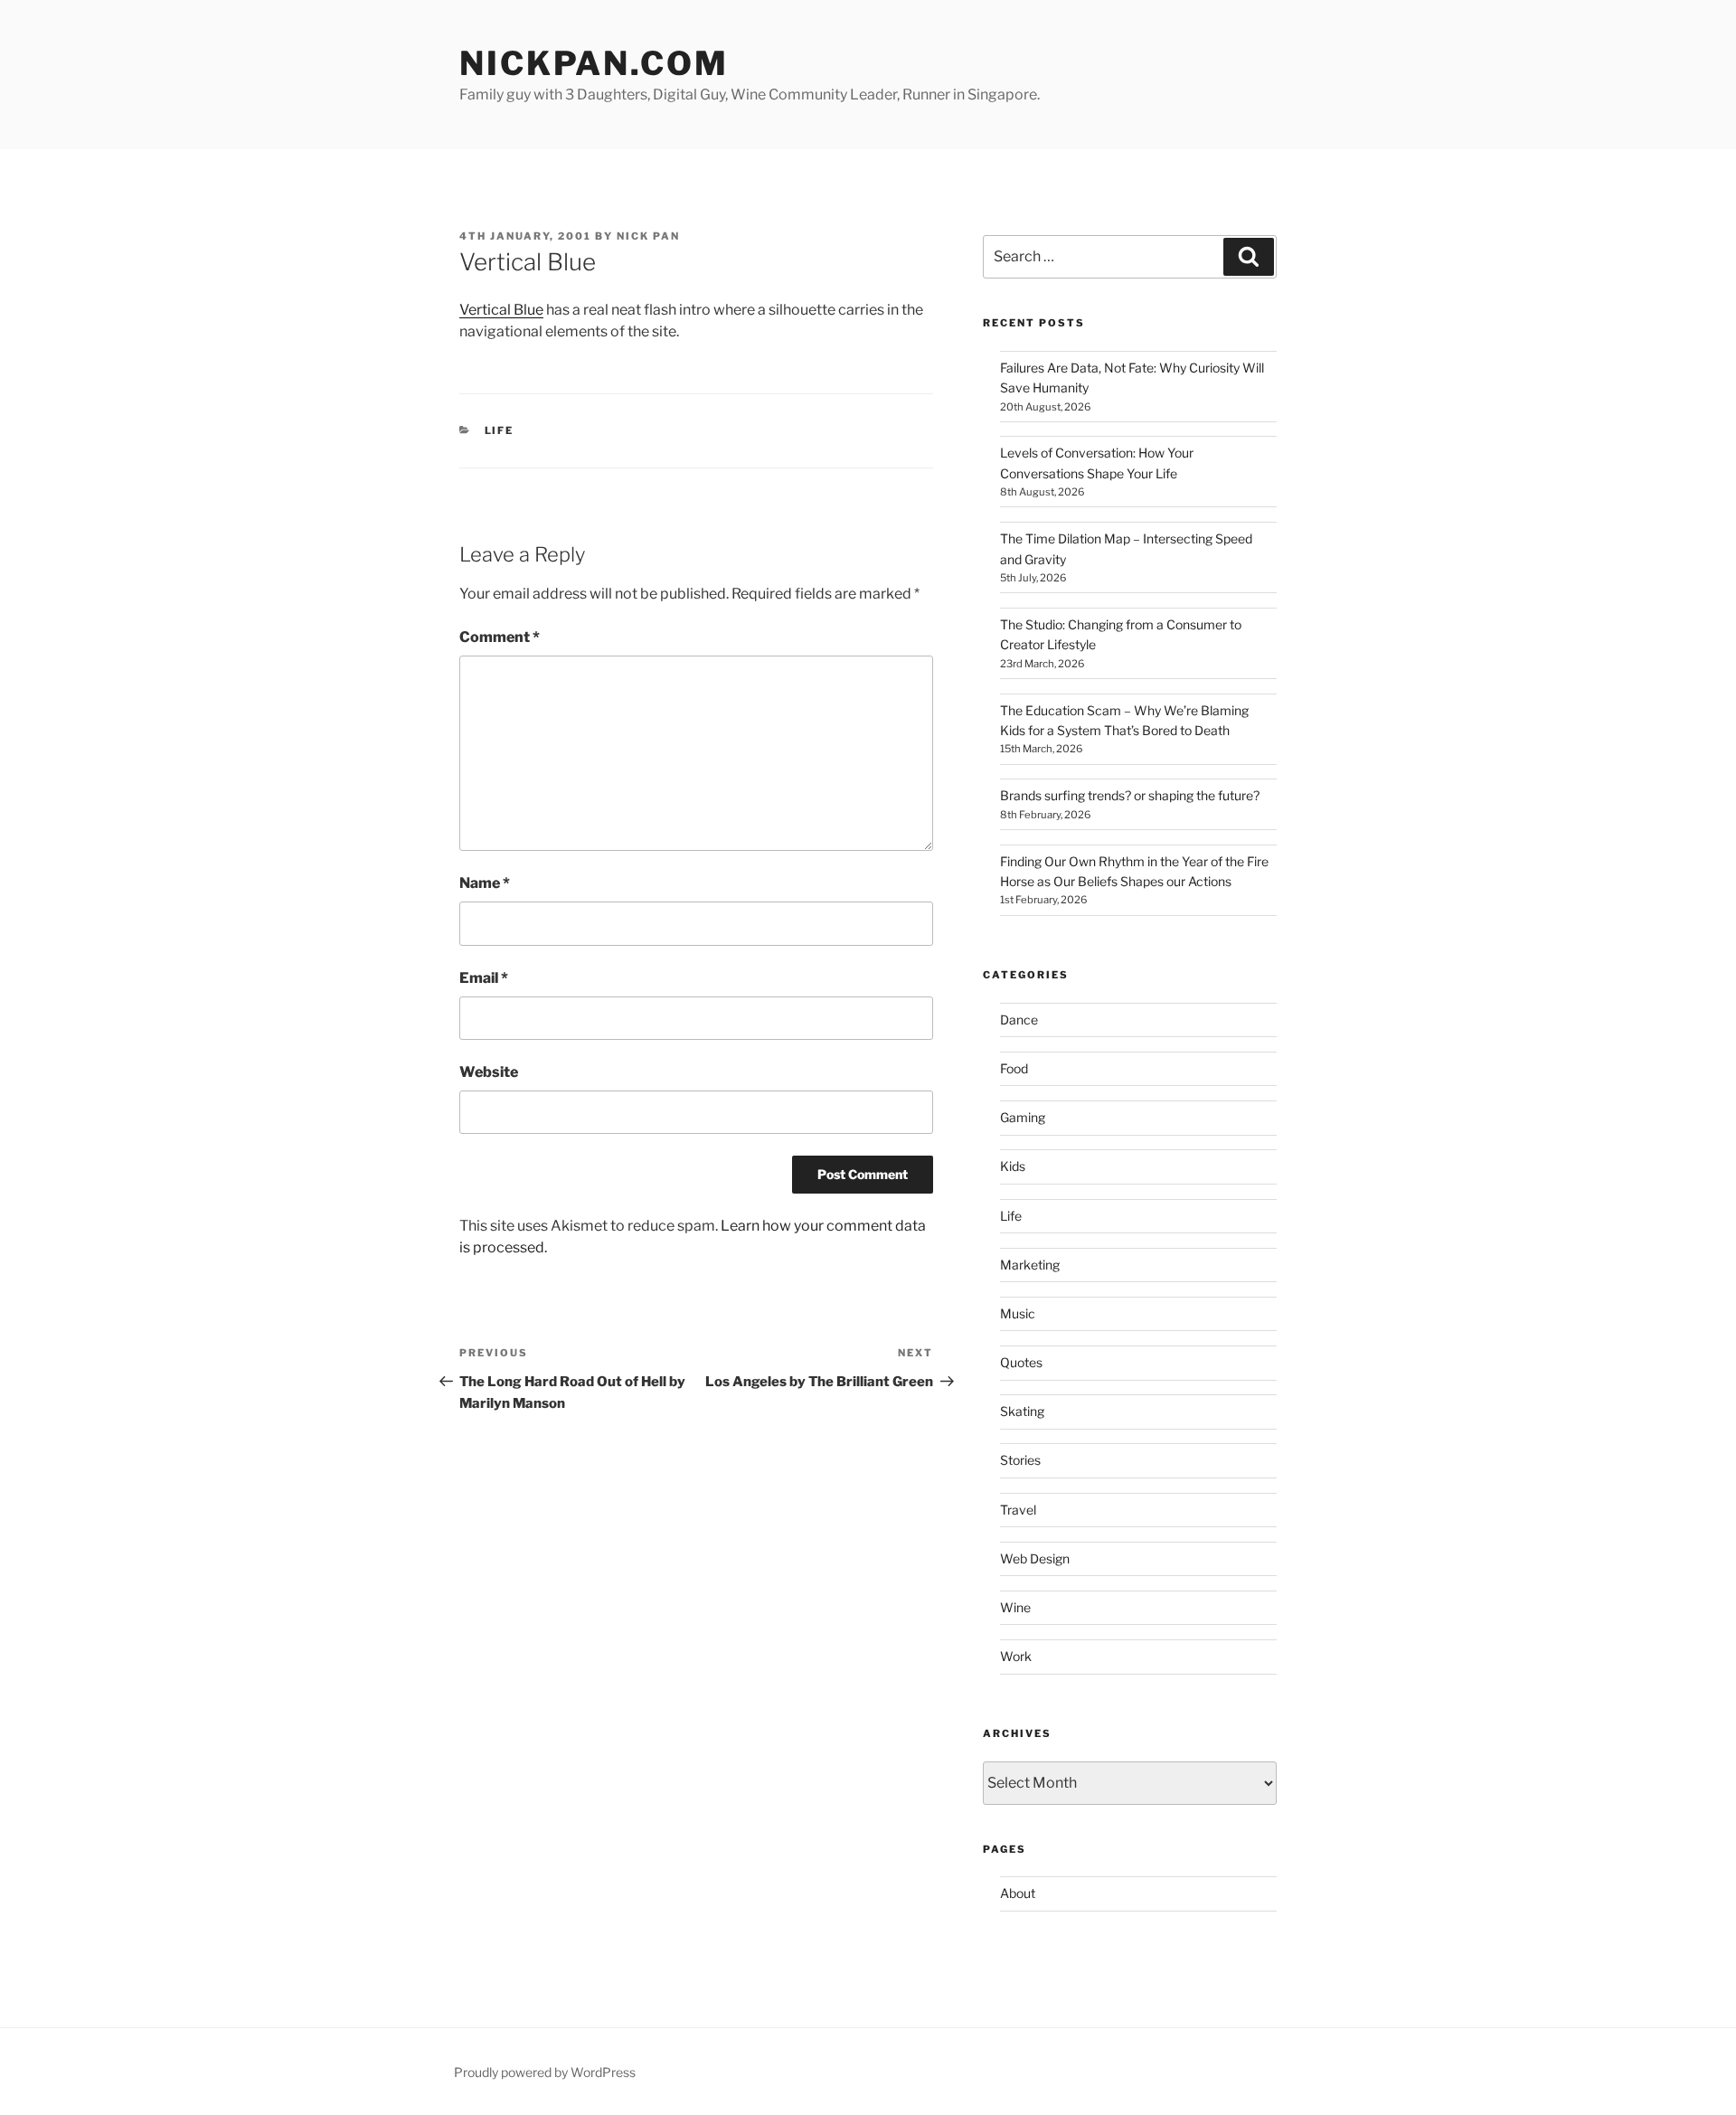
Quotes (1021, 1362)
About (1018, 1893)
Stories (1020, 1460)
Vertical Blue (501, 310)
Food (1014, 1068)
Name (485, 883)
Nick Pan (648, 236)
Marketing (1030, 1265)
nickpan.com (594, 63)
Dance (1019, 1020)
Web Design (1035, 1558)
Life (500, 430)
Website (489, 1072)
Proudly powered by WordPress (545, 2072)
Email (484, 978)
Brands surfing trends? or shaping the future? (1130, 795)
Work (1016, 1656)
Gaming (1023, 1117)
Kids (1013, 1166)
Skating (1022, 1411)
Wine (1015, 1607)
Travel (1018, 1510)
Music (1018, 1313)
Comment (500, 637)
